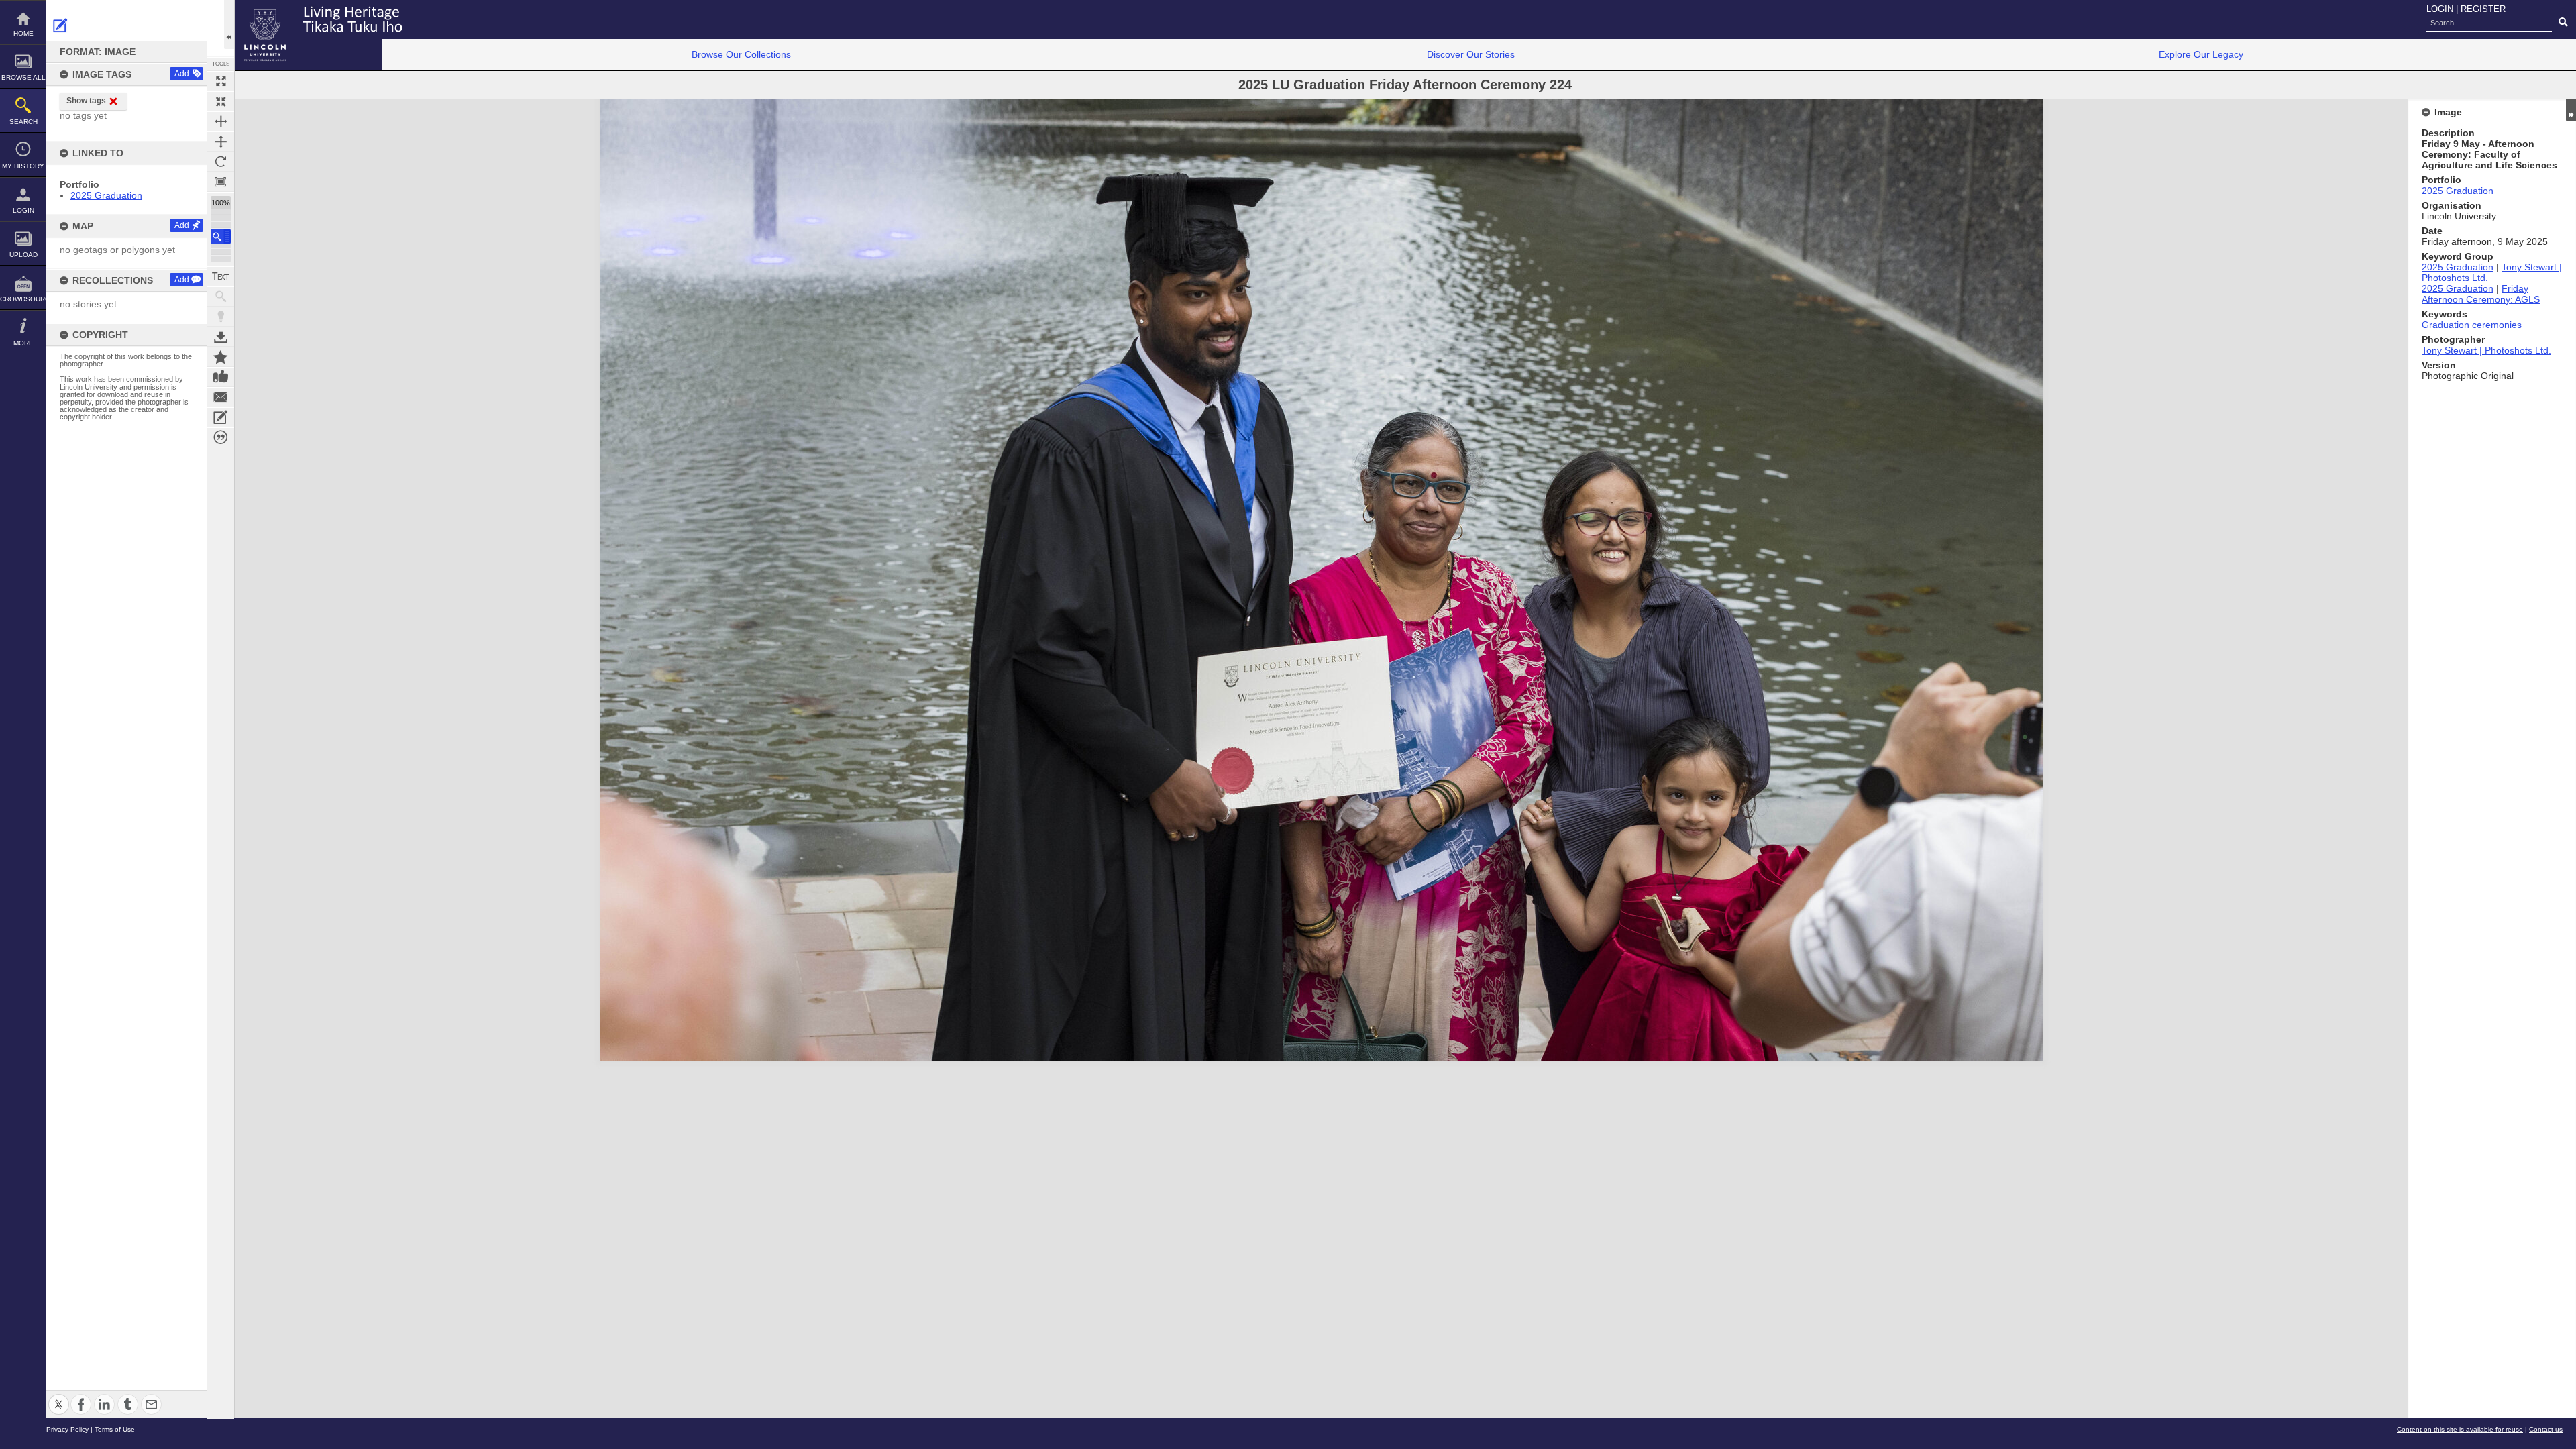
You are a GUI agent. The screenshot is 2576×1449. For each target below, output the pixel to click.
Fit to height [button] (221, 142)
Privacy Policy (67, 1429)
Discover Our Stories (1471, 54)
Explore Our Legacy (2201, 54)
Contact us (2546, 1429)
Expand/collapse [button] (2571, 110)
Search (23, 122)
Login (23, 210)
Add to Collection (221, 357)
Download (221, 337)
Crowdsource (23, 299)
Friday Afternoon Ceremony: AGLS (2481, 294)
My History (23, 166)
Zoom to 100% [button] (221, 182)
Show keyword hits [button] (221, 297)
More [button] (23, 343)
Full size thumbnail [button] (221, 81)
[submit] (2563, 23)
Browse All (23, 77)
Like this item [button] (221, 377)
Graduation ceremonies (2472, 325)
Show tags (86, 101)
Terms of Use (115, 1429)
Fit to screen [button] (221, 101)
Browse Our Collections (741, 54)
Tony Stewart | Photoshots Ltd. (2486, 350)
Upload (23, 255)
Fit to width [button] (221, 121)
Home (23, 33)
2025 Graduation (106, 195)
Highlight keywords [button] (221, 317)
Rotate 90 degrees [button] (221, 162)
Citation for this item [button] (221, 437)
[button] (221, 236)
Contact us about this (221, 397)
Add (182, 74)
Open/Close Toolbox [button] (229, 24)
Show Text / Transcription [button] (221, 276)
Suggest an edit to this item (60, 25)
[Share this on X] (59, 1396)
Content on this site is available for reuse (2460, 1429)
